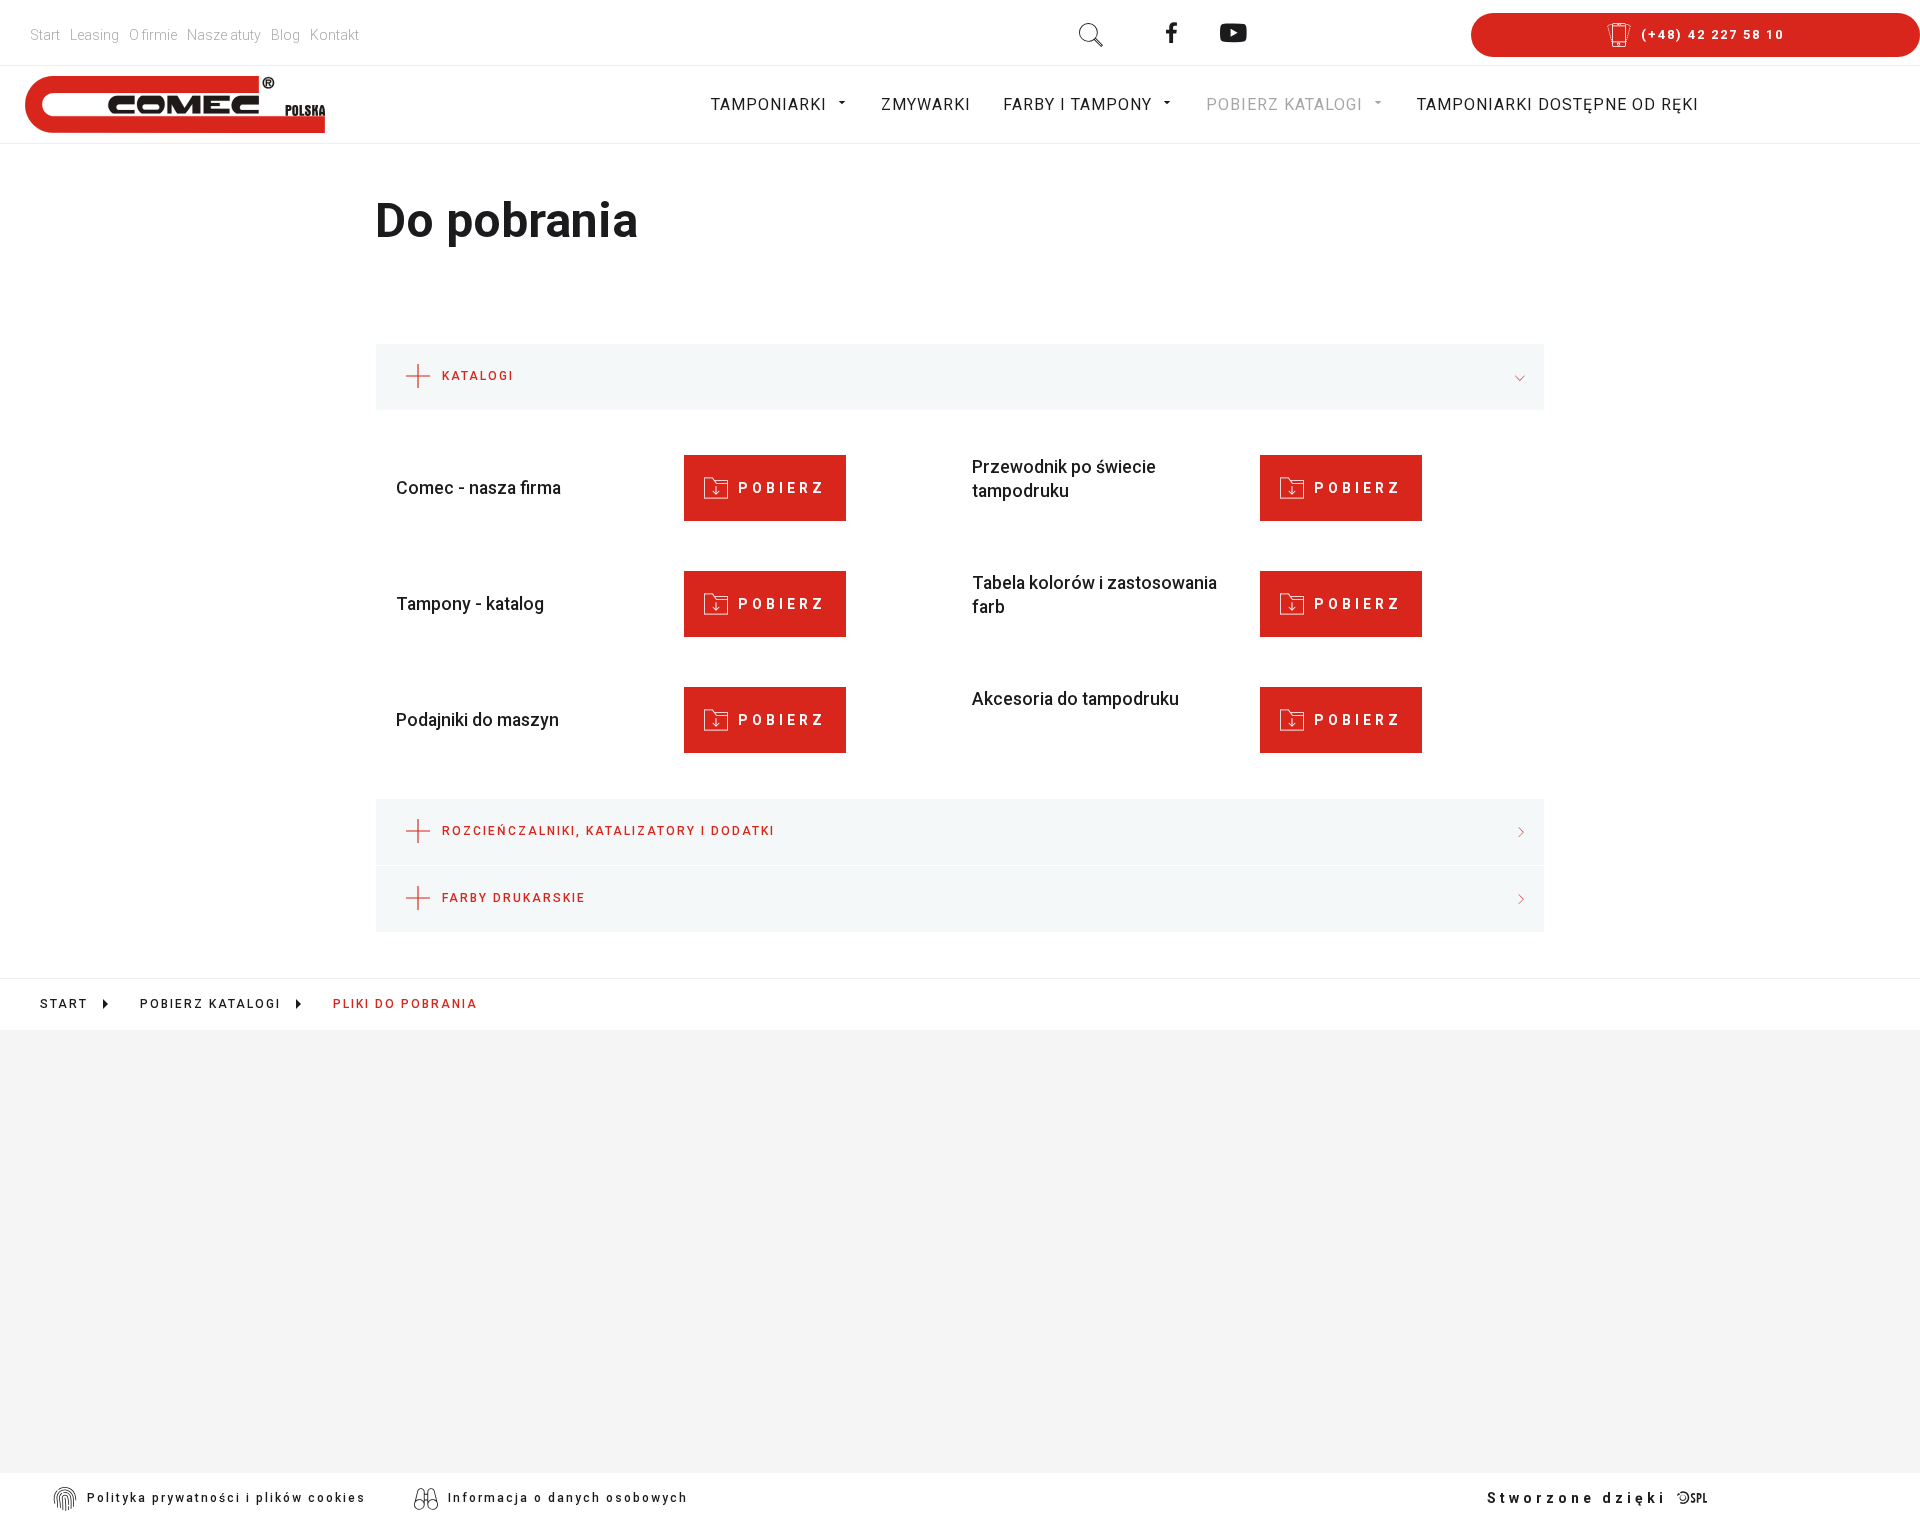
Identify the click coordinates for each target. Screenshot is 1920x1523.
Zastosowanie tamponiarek (810, 1176)
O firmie (153, 35)
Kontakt (334, 35)
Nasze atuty (224, 35)
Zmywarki (926, 104)
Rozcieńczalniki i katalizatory (823, 1321)
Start (45, 35)
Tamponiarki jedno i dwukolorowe (841, 1118)
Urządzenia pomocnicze (794, 1205)
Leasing (94, 35)
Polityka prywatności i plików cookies (226, 1498)
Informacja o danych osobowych (568, 1498)
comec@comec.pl (225, 1314)
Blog (285, 35)
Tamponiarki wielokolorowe (811, 1147)
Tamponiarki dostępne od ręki (1558, 104)
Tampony (720, 1292)
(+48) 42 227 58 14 (196, 1278)
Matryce (716, 1379)
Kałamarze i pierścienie (793, 1350)
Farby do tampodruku (781, 1263)
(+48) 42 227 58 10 (198, 1242)
